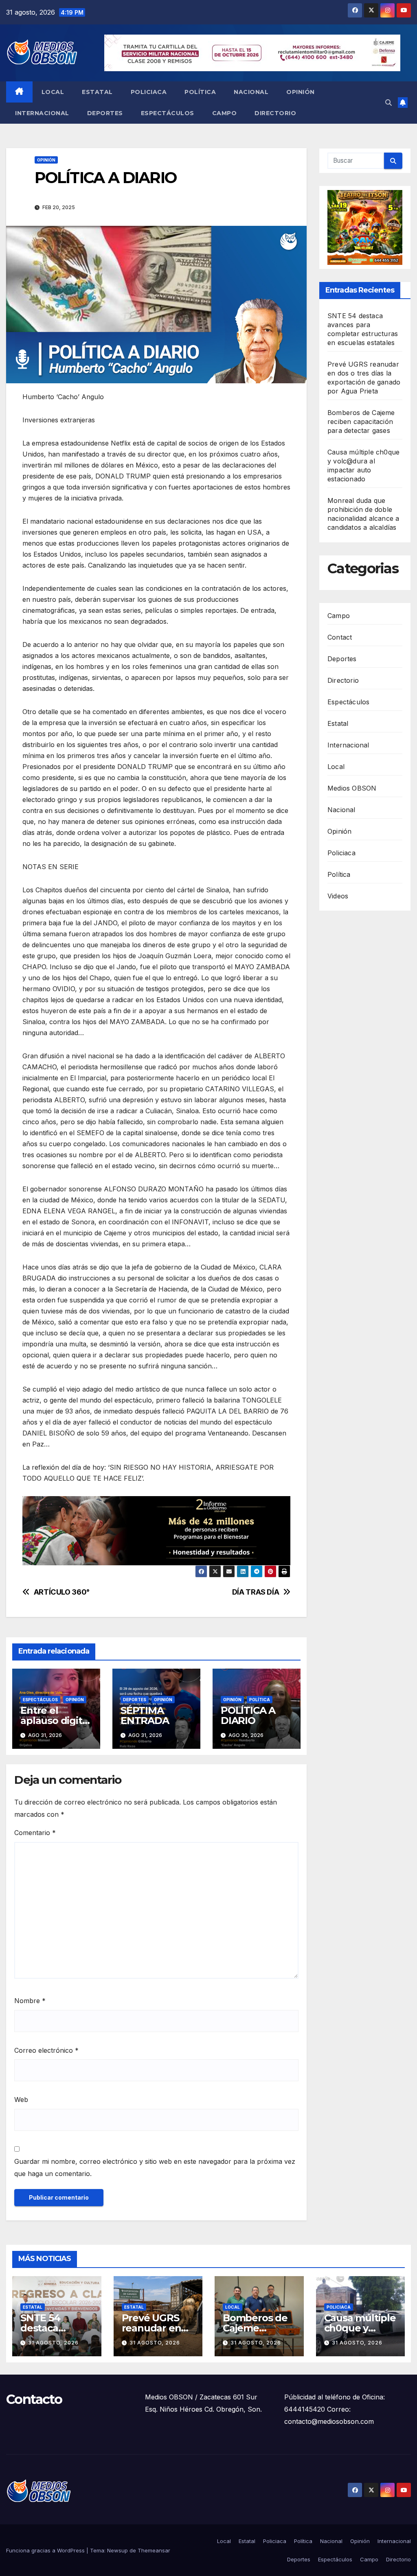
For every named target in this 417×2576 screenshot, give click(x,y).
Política (200, 92)
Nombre (30, 2001)
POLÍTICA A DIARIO (248, 1715)
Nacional (251, 92)
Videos (338, 896)
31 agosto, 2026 (53, 2343)
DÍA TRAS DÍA (256, 1592)
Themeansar (154, 2550)
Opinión (301, 92)
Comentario (35, 1833)
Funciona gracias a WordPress (46, 2550)
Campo (225, 113)
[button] (388, 103)
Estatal (97, 92)
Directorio (275, 113)
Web (21, 2100)
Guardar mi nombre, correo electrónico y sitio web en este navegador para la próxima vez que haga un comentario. (155, 2167)
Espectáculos (168, 113)
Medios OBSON (352, 788)
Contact (340, 637)
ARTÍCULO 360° (62, 1592)
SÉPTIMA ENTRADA (145, 1715)
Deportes (105, 113)
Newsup (117, 2550)
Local (53, 92)
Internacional (42, 113)
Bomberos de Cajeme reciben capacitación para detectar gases (361, 422)
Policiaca (149, 92)
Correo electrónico (46, 2050)
